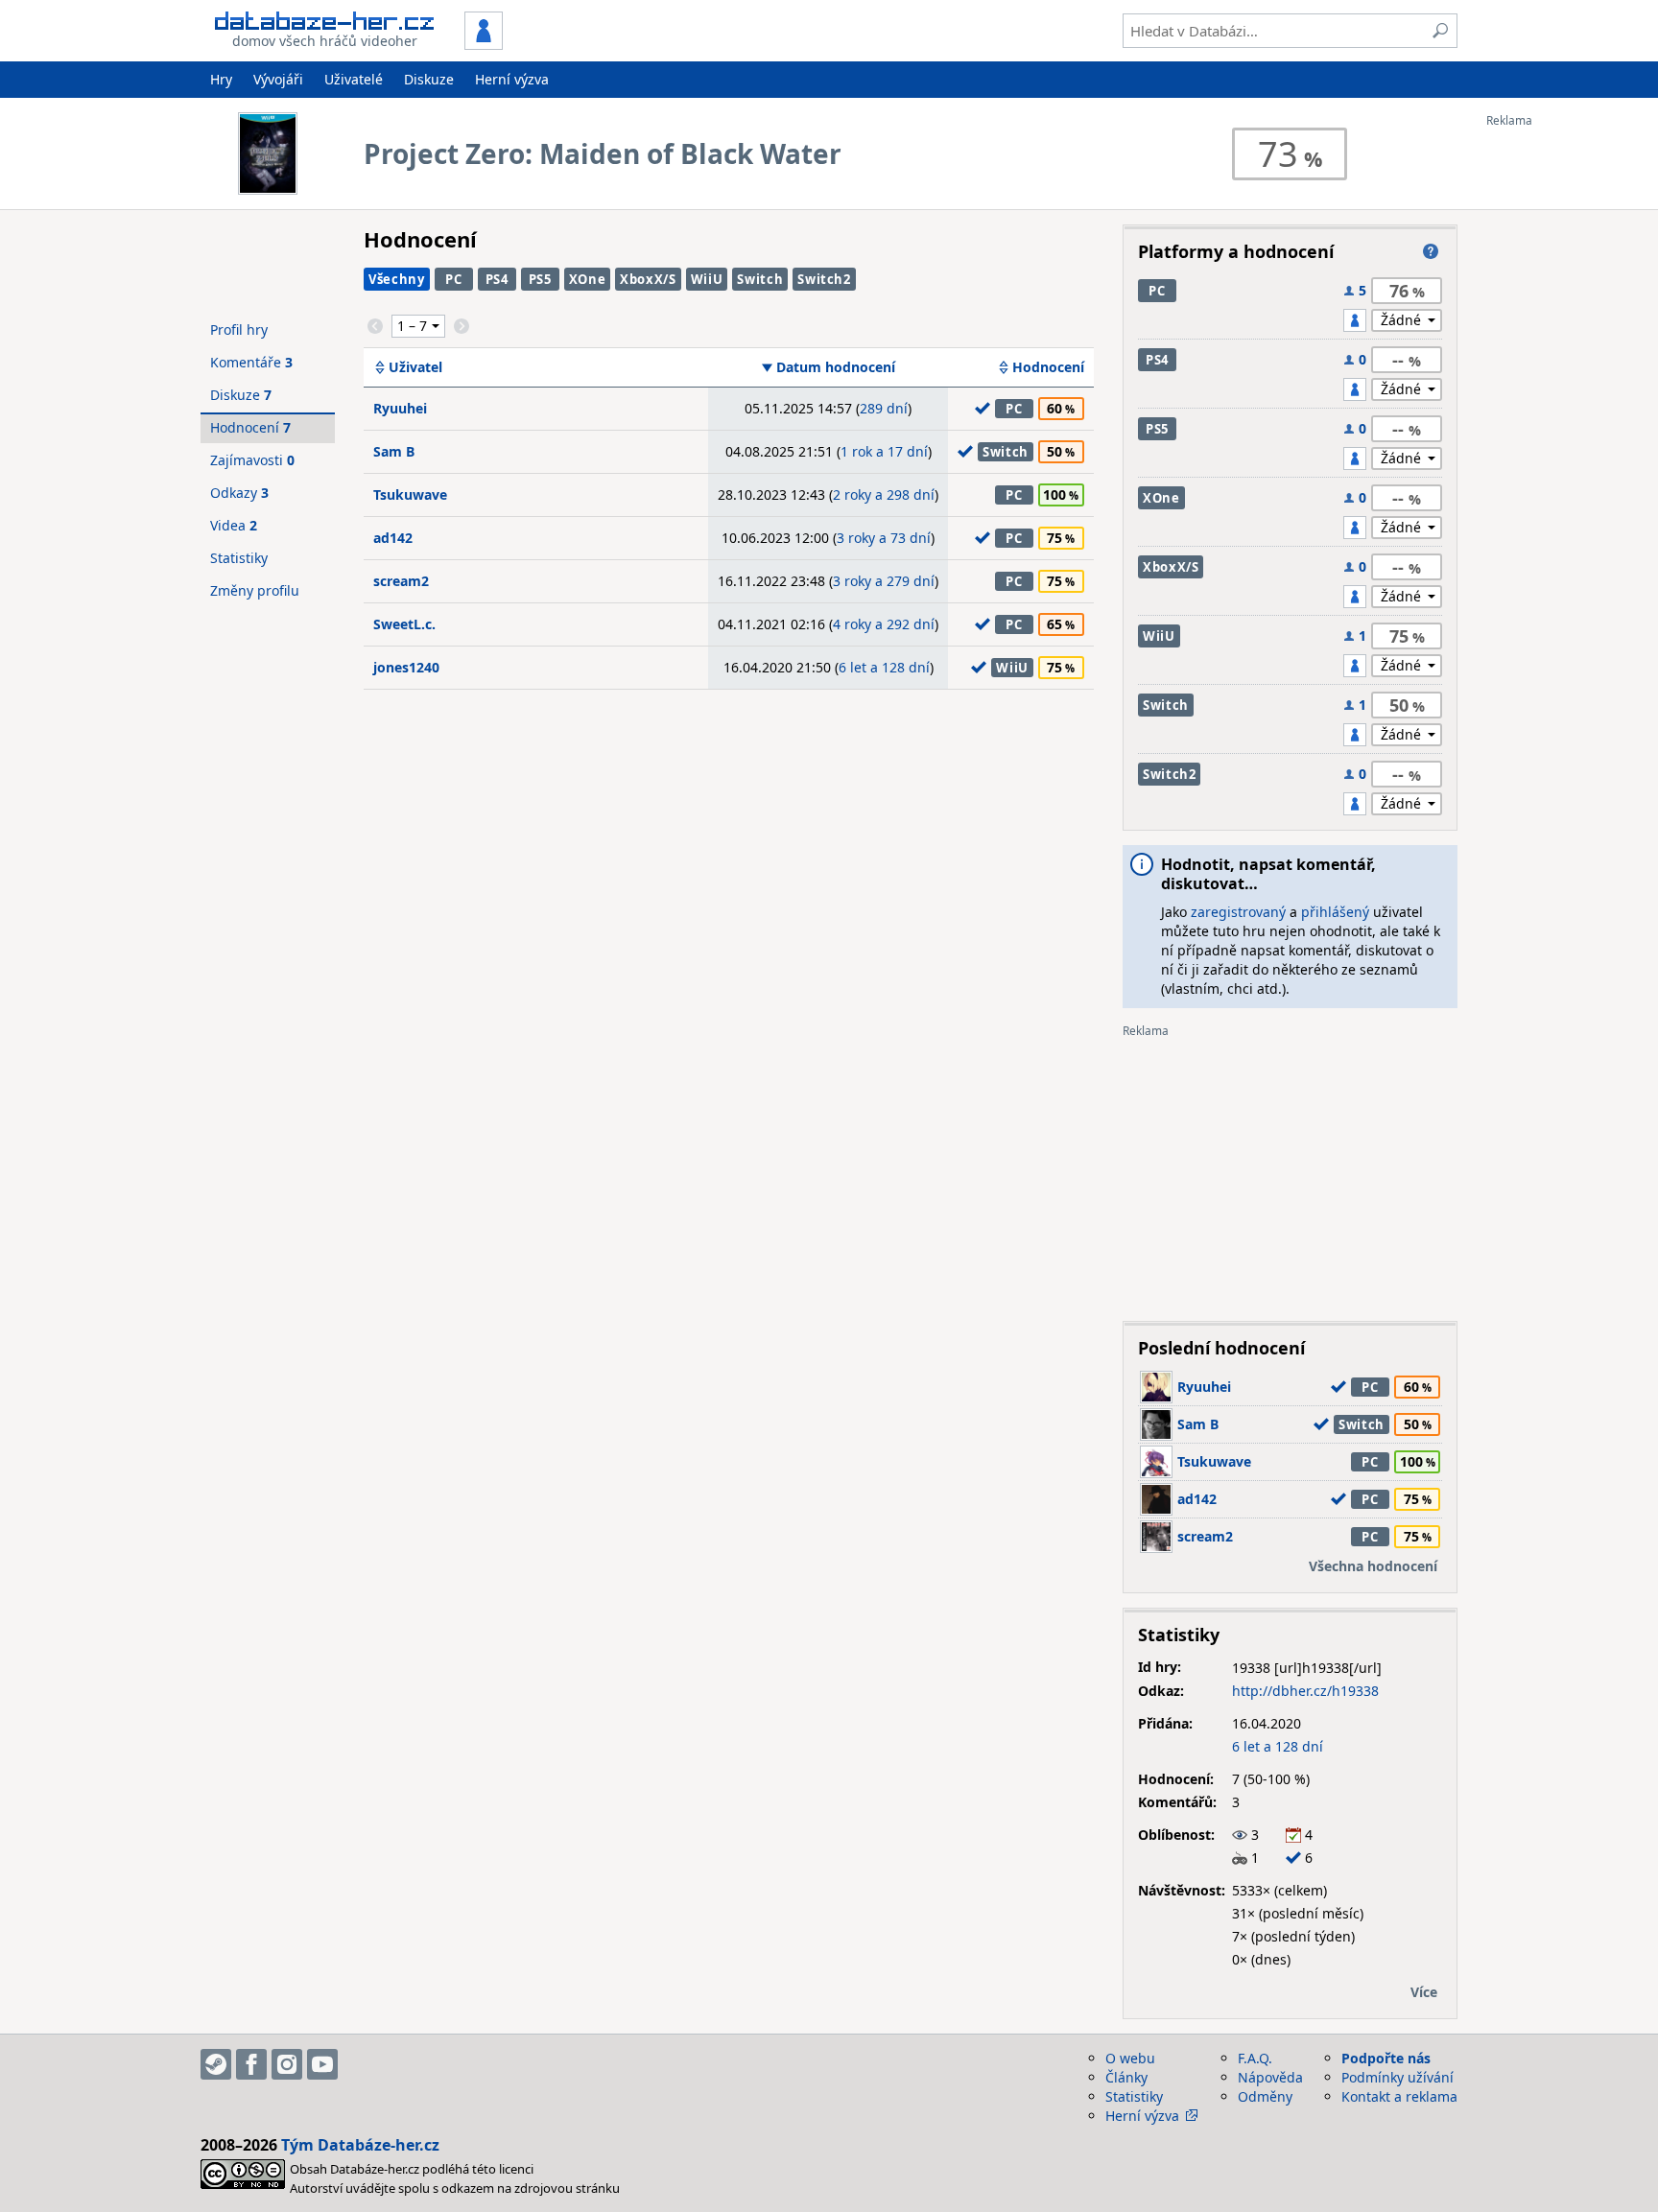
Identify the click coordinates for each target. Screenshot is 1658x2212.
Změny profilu (255, 590)
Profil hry (239, 329)
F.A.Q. (1255, 2058)
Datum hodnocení (836, 367)
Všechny (397, 279)
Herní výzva (512, 79)
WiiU (707, 279)
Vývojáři (278, 79)
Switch (760, 279)
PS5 (540, 279)
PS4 (497, 279)
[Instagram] (287, 2064)
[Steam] (216, 2064)
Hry (221, 79)
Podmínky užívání (1397, 2077)
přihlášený (1335, 912)
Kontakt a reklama (1399, 2096)
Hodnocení (1048, 367)
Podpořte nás (1386, 2058)
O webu (1130, 2058)
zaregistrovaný (1238, 912)
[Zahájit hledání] (1440, 31)
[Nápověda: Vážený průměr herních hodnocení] (1431, 251)
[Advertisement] (1563, 415)
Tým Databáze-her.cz (360, 2145)
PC (453, 279)
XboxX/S (648, 279)
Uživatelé (354, 79)
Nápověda (1270, 2077)
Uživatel (415, 367)
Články (1126, 2077)
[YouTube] (322, 2064)
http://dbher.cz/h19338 (1305, 1691)
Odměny (1265, 2096)
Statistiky (239, 558)
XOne (588, 279)
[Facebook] (251, 2064)
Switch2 (824, 279)
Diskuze (429, 79)
